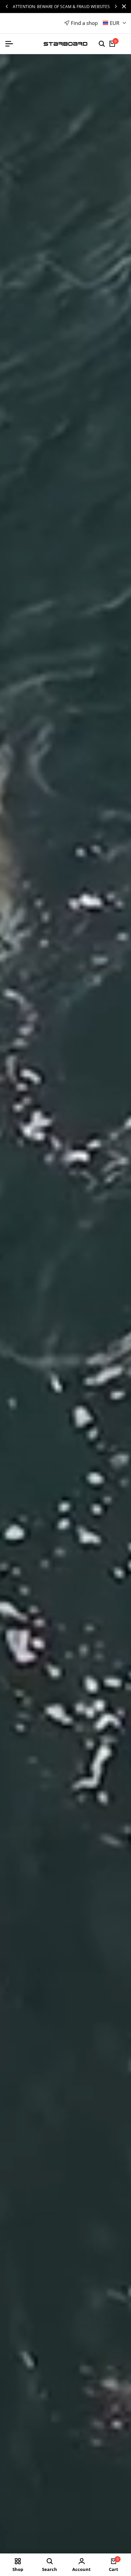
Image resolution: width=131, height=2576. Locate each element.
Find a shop (84, 23)
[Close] (123, 6)
